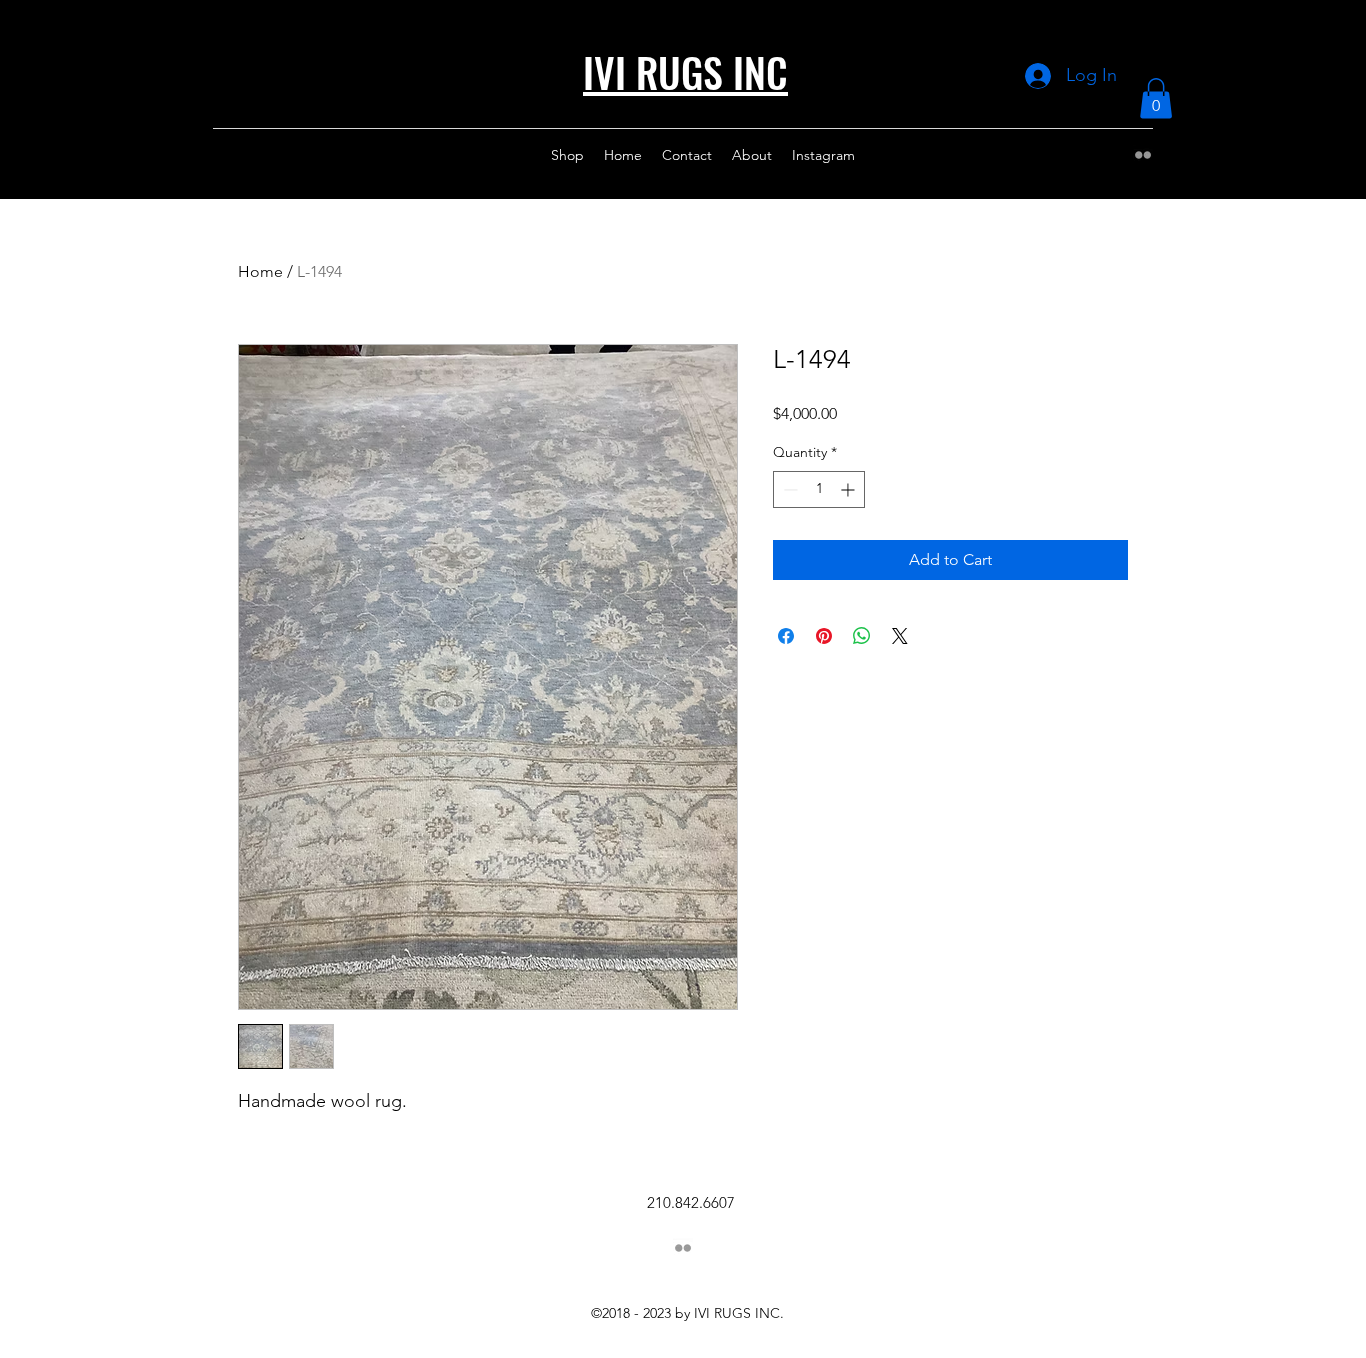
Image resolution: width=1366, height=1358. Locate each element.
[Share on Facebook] (786, 636)
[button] (1156, 98)
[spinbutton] (819, 489)
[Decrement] (788, 489)
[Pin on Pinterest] (824, 636)
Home (260, 271)
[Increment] (849, 489)
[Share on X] (900, 636)
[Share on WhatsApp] (862, 636)
